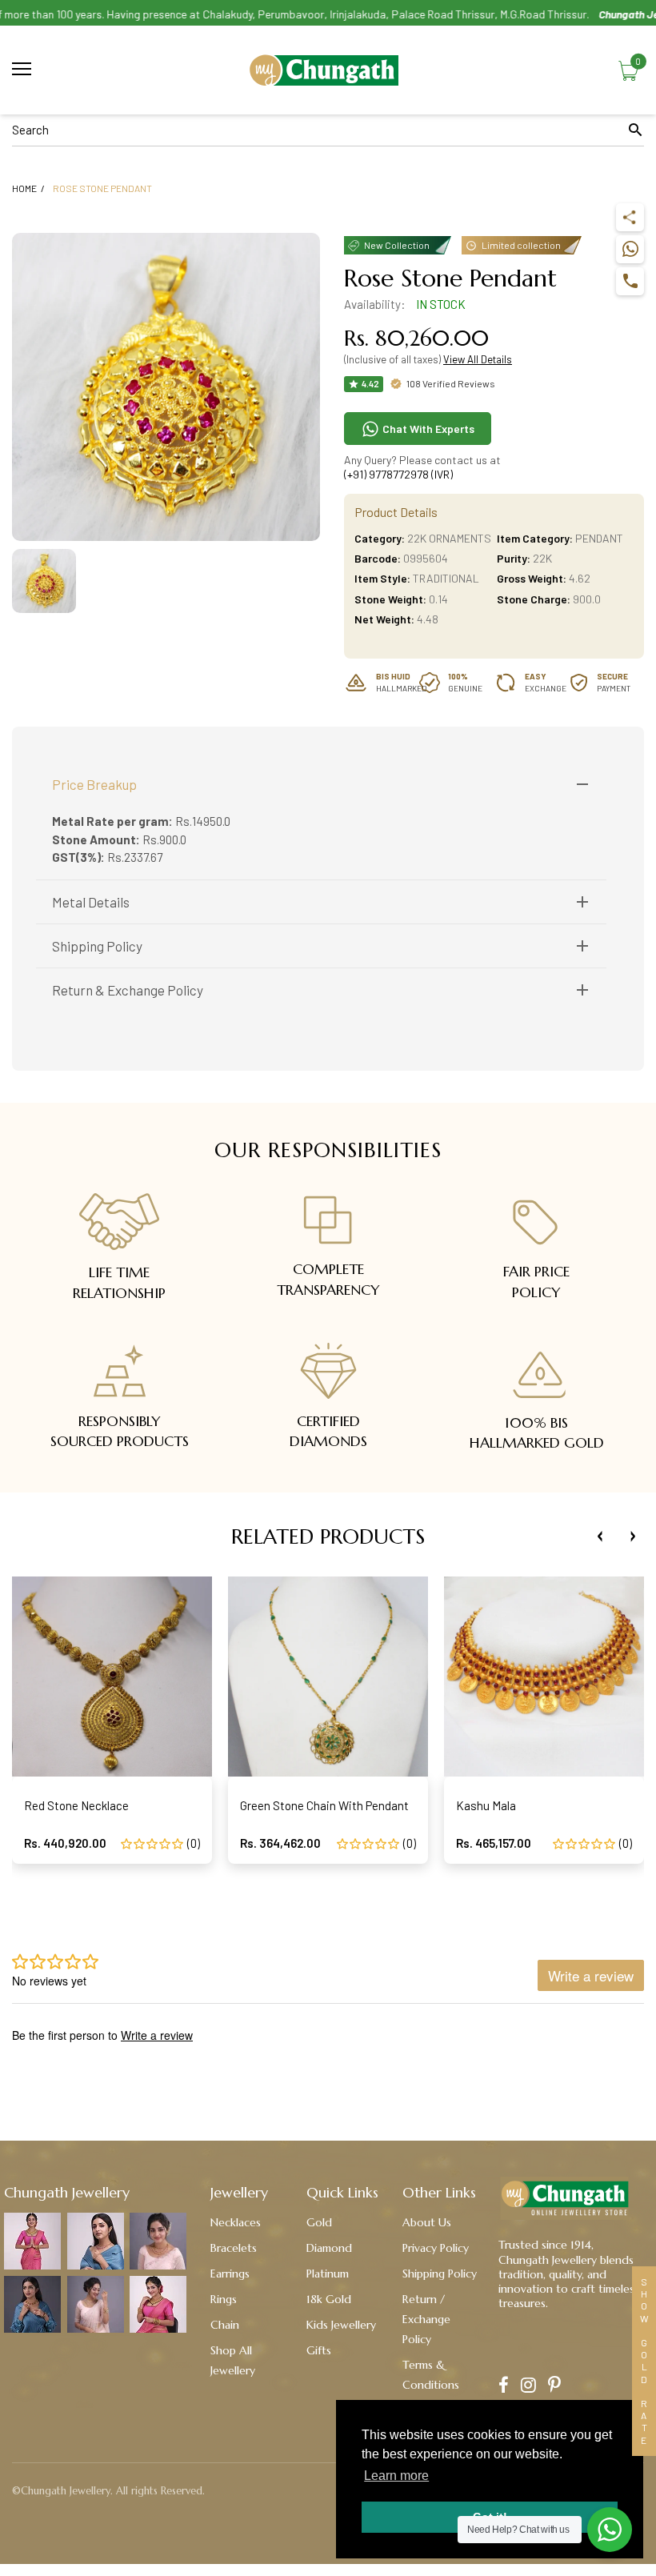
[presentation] (600, 1536)
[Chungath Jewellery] (328, 70)
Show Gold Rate (644, 2361)
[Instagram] (528, 2387)
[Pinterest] (554, 2387)
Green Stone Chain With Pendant (324, 1805)
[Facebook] (504, 2387)
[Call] (630, 281)
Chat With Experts (427, 429)
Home (24, 188)
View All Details (478, 359)
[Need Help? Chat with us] (610, 2530)
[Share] (630, 217)
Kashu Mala (486, 1805)
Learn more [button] (396, 2476)
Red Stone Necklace (76, 1805)
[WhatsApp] (630, 249)
